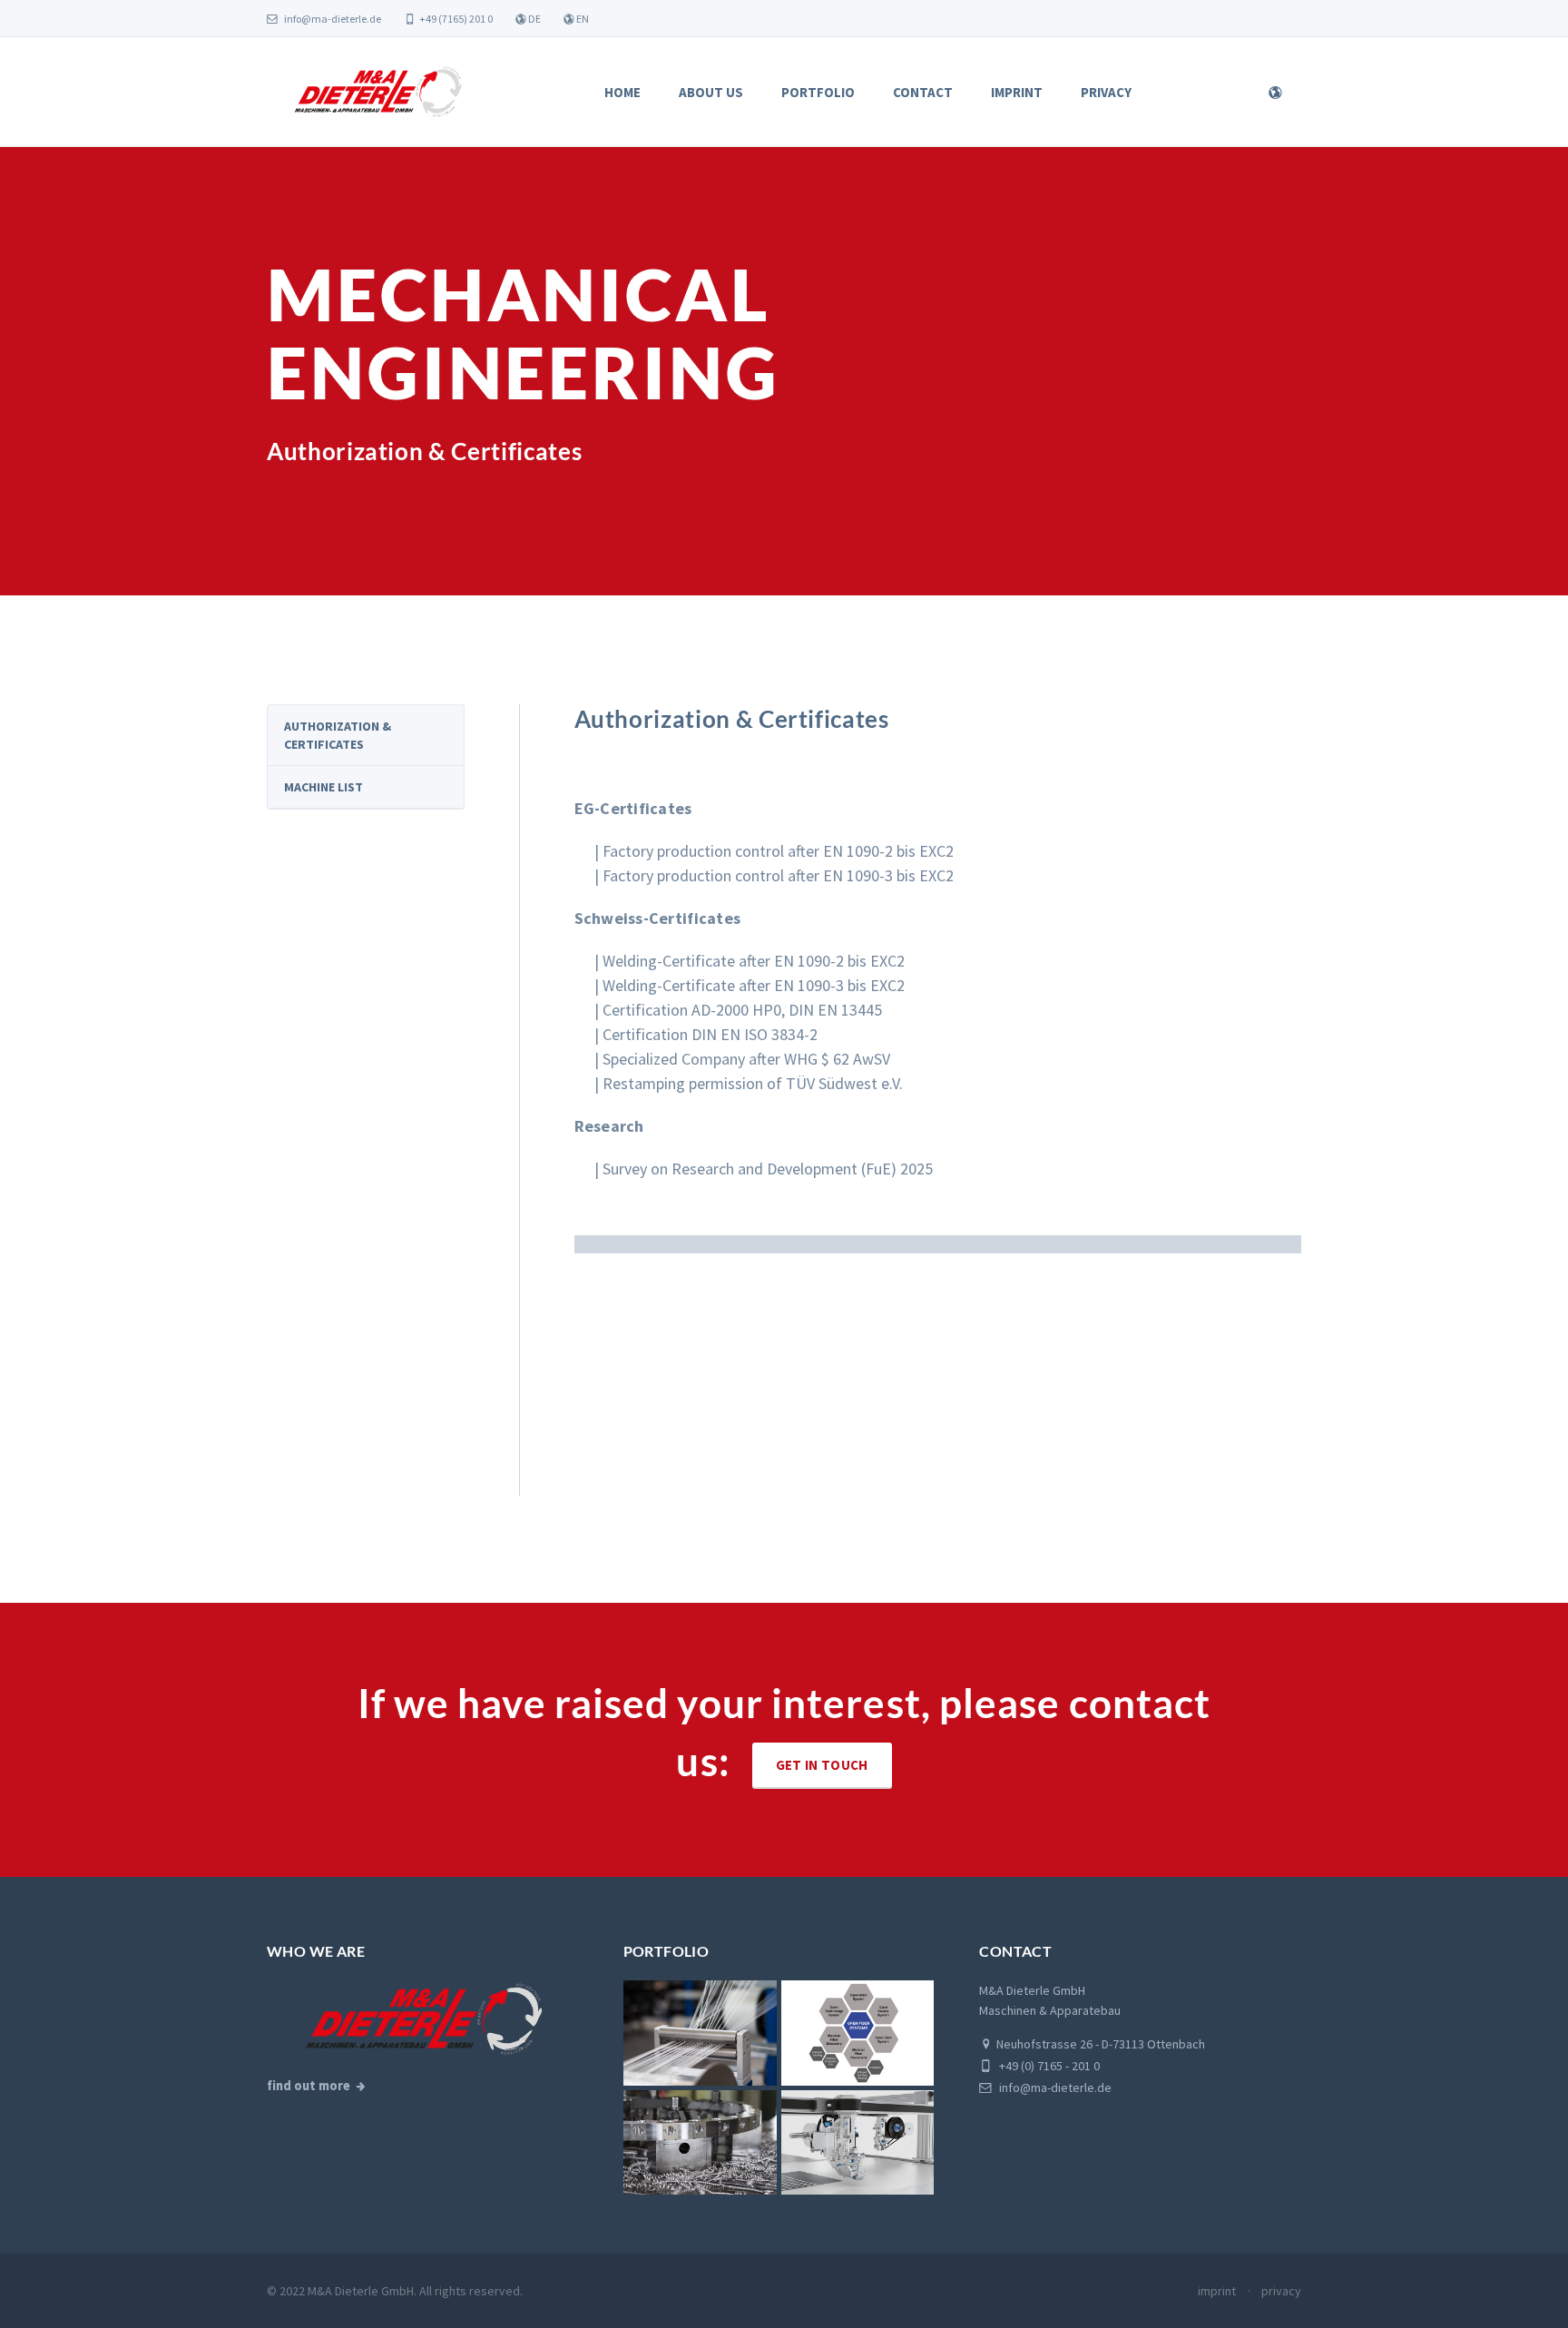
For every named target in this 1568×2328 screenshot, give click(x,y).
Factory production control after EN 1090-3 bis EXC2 (778, 875)
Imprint (1017, 92)
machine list (323, 787)
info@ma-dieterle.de (332, 19)
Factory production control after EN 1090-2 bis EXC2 (778, 851)
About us (711, 92)
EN (582, 19)
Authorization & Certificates (338, 735)
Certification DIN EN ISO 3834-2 (710, 1034)
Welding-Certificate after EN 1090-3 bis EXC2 (754, 985)
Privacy (1106, 92)
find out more (309, 2086)
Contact (923, 92)
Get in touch (822, 1765)
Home (622, 92)
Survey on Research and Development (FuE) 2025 (768, 1169)
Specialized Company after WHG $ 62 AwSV (746, 1059)
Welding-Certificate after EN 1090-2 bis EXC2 (754, 961)
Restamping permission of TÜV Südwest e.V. (753, 1083)
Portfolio (818, 92)
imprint (1217, 2291)
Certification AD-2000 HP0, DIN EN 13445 (742, 1010)
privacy (1281, 2291)
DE (534, 19)
